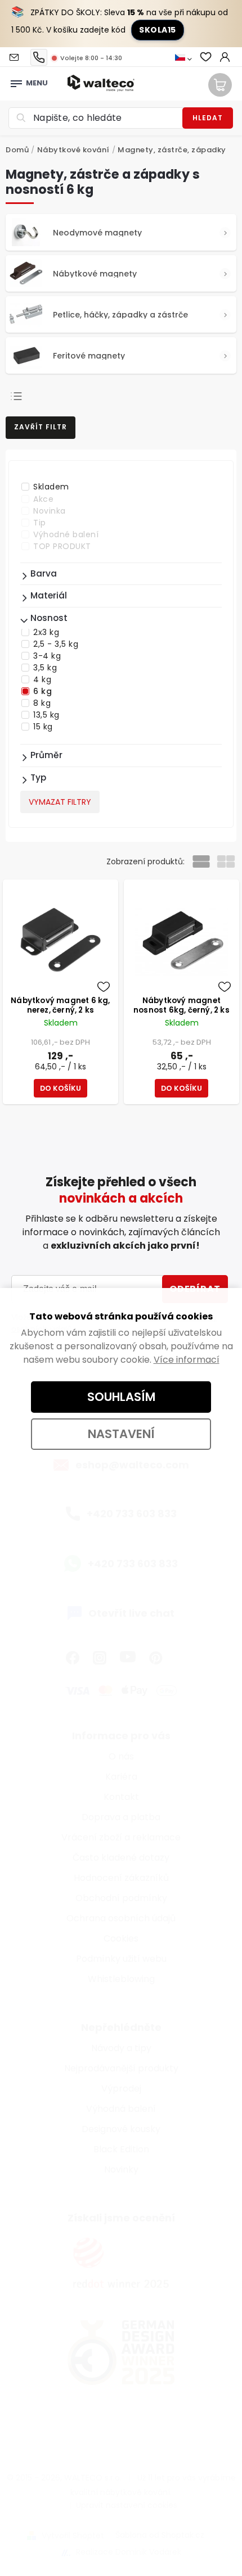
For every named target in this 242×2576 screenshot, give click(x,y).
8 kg (42, 703)
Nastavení (121, 1434)
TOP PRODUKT (62, 546)
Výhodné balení (66, 534)
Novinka (50, 511)
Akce (43, 499)
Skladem (51, 487)
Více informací (187, 1360)
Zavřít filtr (41, 427)
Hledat (208, 118)
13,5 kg (46, 715)
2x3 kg (46, 632)
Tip (40, 523)
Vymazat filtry (60, 802)
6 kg (42, 691)
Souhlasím (121, 1397)
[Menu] (16, 80)
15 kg (43, 727)
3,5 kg (45, 668)
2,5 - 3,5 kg (56, 644)
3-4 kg (47, 656)
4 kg (42, 679)
